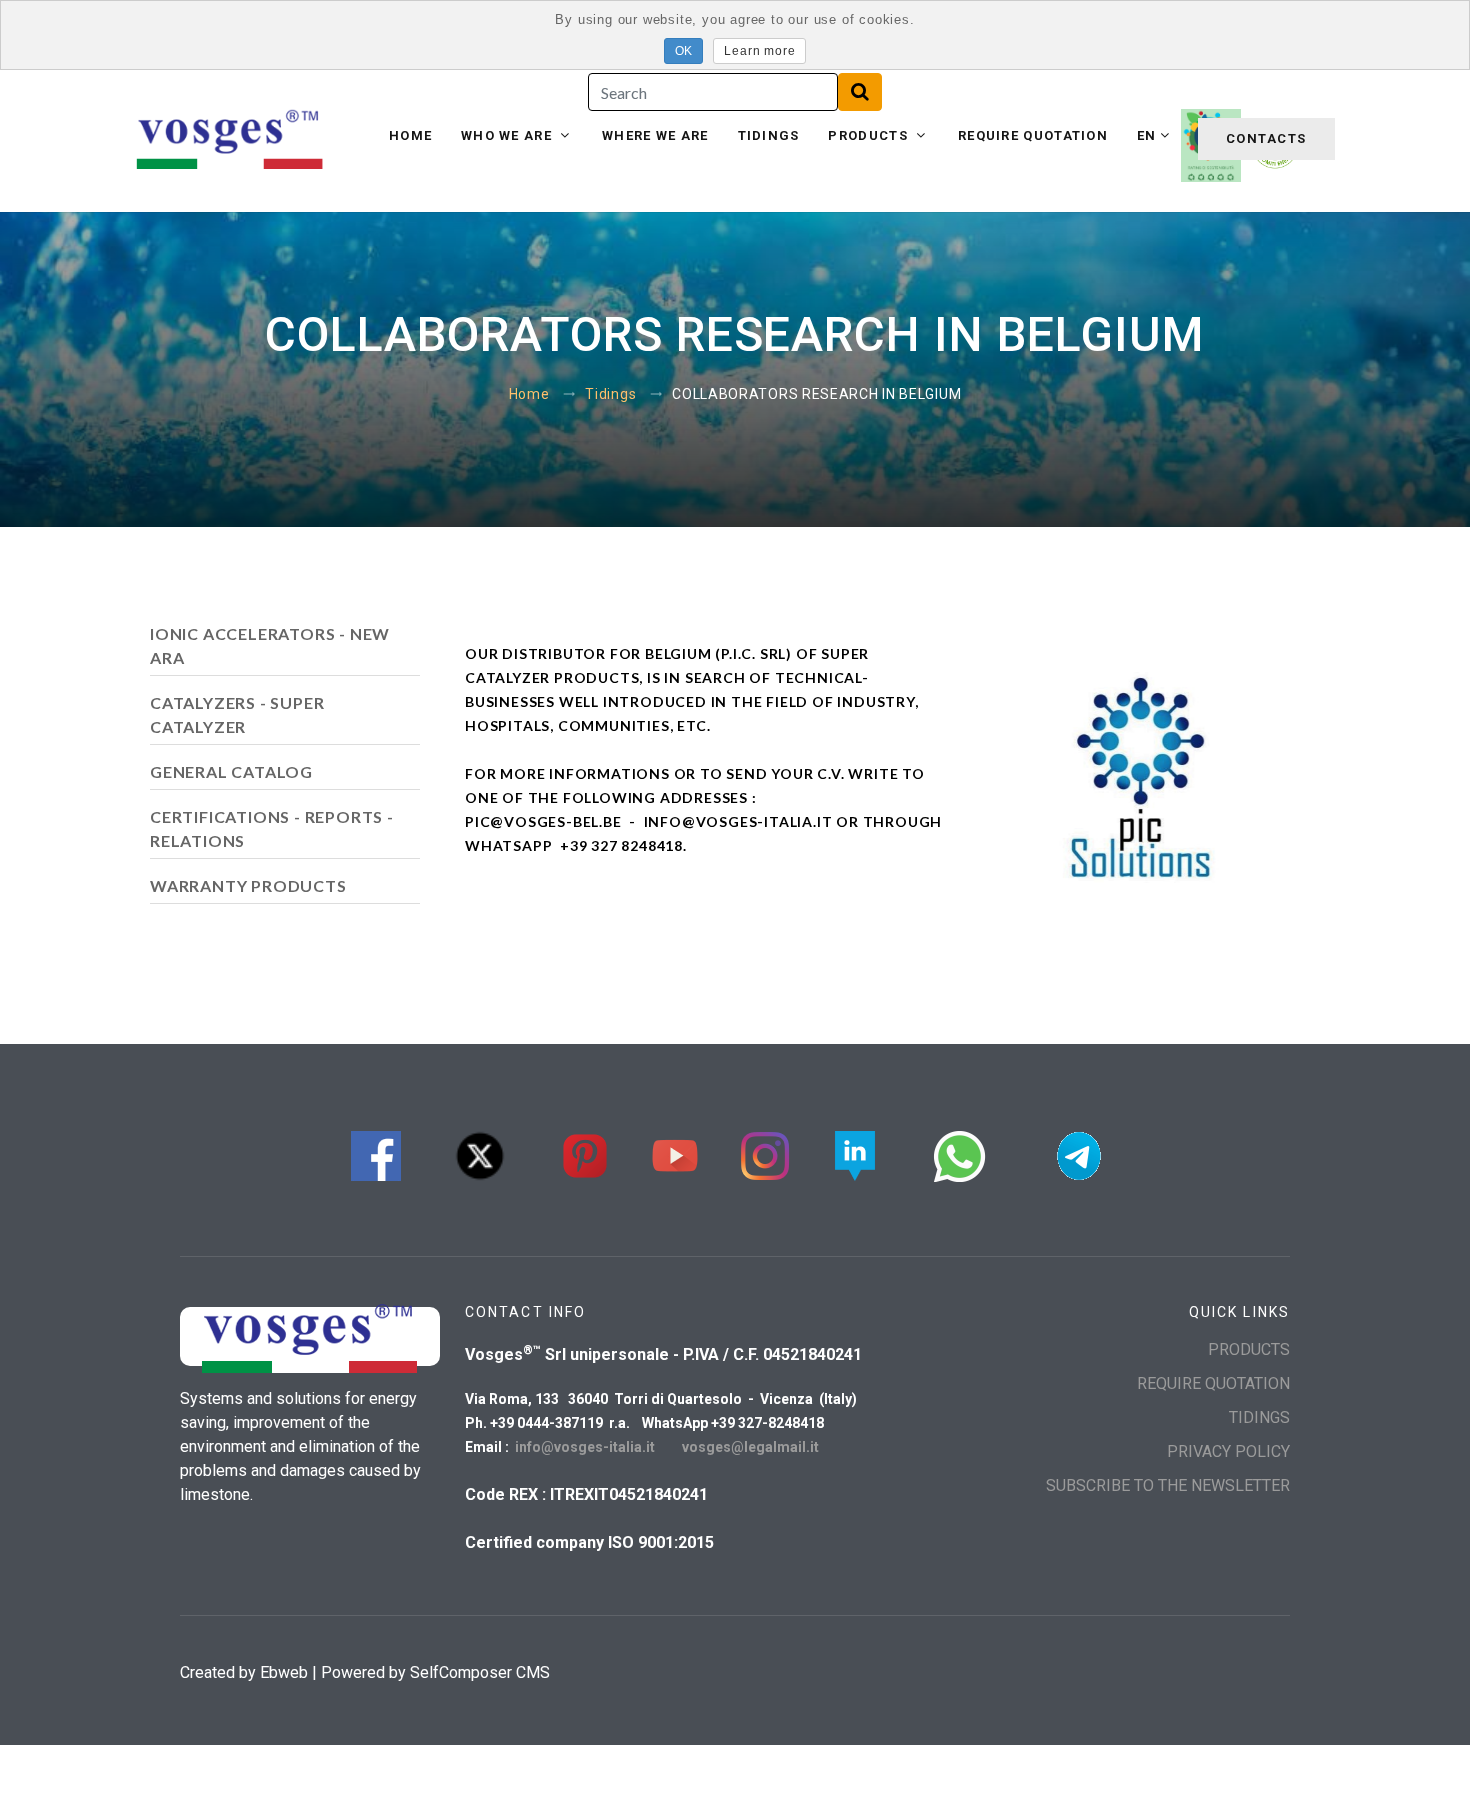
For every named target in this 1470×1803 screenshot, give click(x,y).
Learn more (759, 51)
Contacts (1266, 138)
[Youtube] (675, 1153)
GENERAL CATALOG (231, 771)
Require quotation (1033, 135)
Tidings (769, 135)
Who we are (508, 135)
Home (410, 135)
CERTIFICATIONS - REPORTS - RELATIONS (272, 828)
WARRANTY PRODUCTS (248, 885)
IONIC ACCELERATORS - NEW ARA (270, 645)
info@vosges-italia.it (586, 1447)
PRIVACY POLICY (1228, 1451)
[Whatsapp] (960, 1153)
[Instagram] (765, 1153)
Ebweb (284, 1672)
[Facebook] (376, 1153)
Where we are (655, 135)
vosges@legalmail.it (750, 1447)
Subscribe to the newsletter (1168, 1485)
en (1147, 135)
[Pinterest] (585, 1153)
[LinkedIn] (855, 1153)
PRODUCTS (870, 135)
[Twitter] (480, 1153)
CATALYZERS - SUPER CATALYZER (237, 714)
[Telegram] (1079, 1153)
